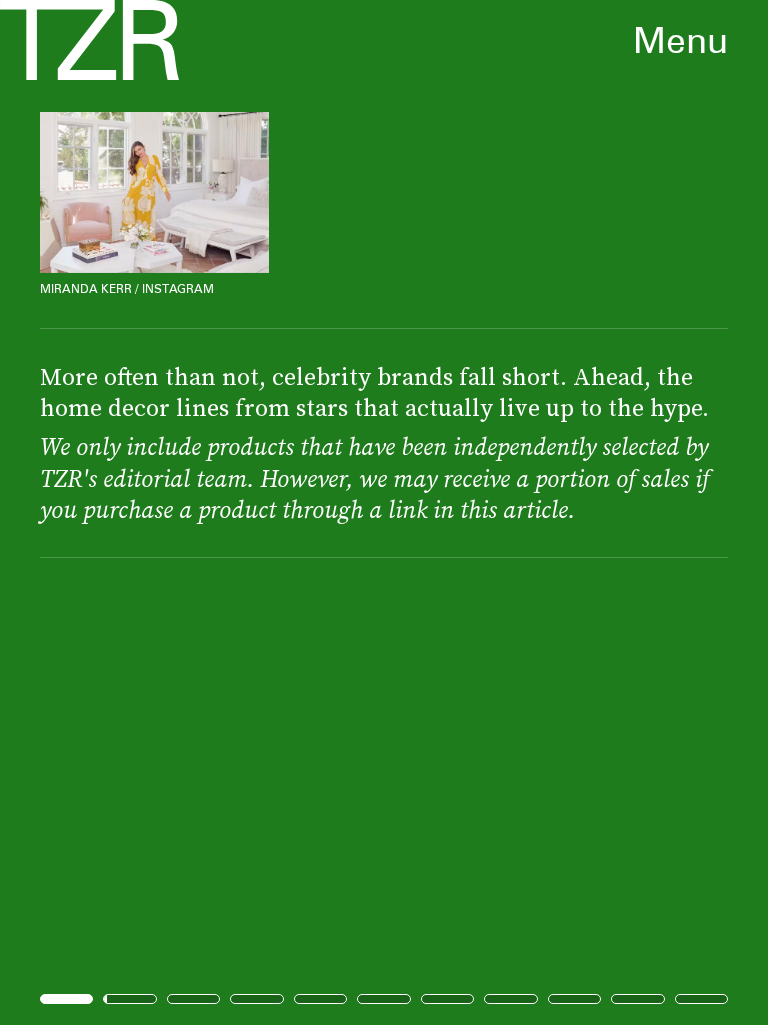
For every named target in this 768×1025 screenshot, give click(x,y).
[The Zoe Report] (89, 40)
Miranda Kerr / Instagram (127, 288)
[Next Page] (510, 512)
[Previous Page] (126, 512)
